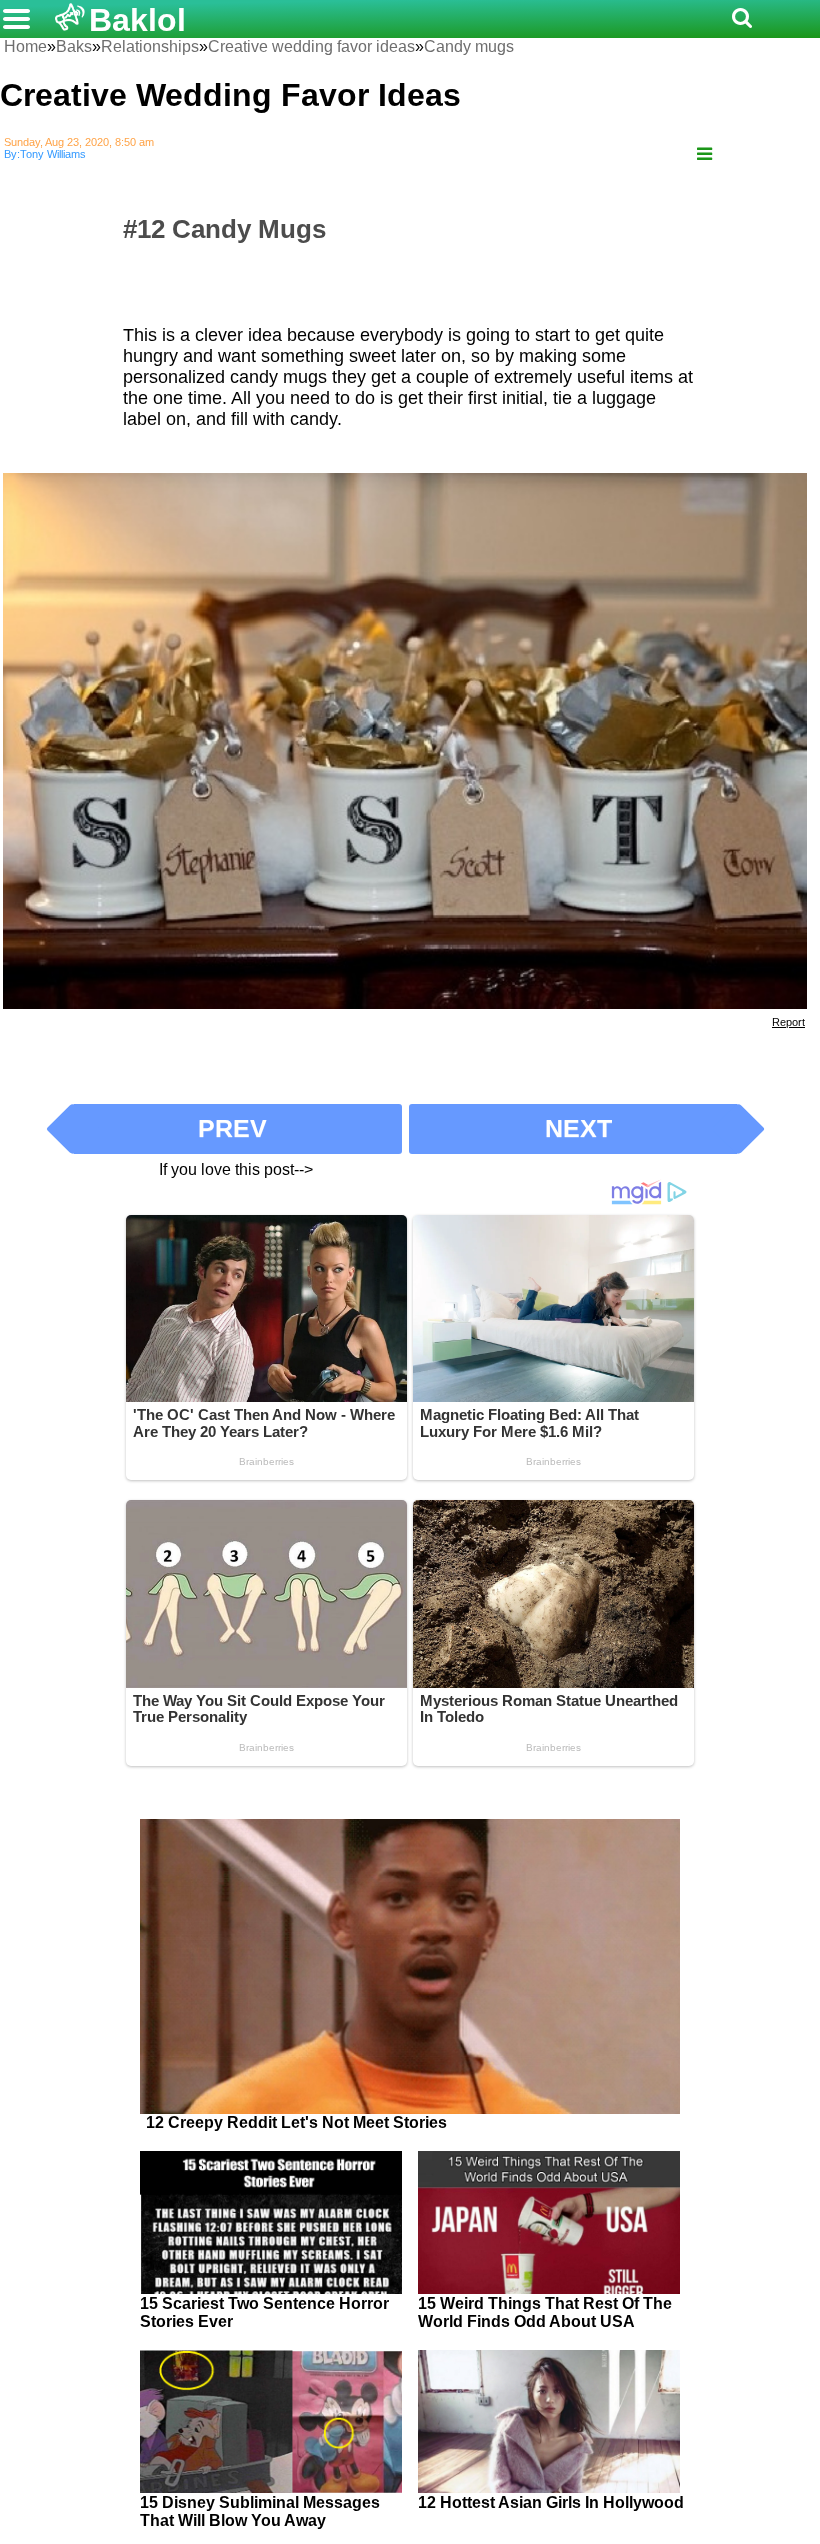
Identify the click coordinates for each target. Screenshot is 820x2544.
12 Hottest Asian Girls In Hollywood (551, 2502)
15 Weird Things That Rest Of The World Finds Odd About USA (545, 2312)
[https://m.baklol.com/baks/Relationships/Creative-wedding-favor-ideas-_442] (704, 154)
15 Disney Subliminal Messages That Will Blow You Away (260, 2511)
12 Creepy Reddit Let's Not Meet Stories (296, 2122)
